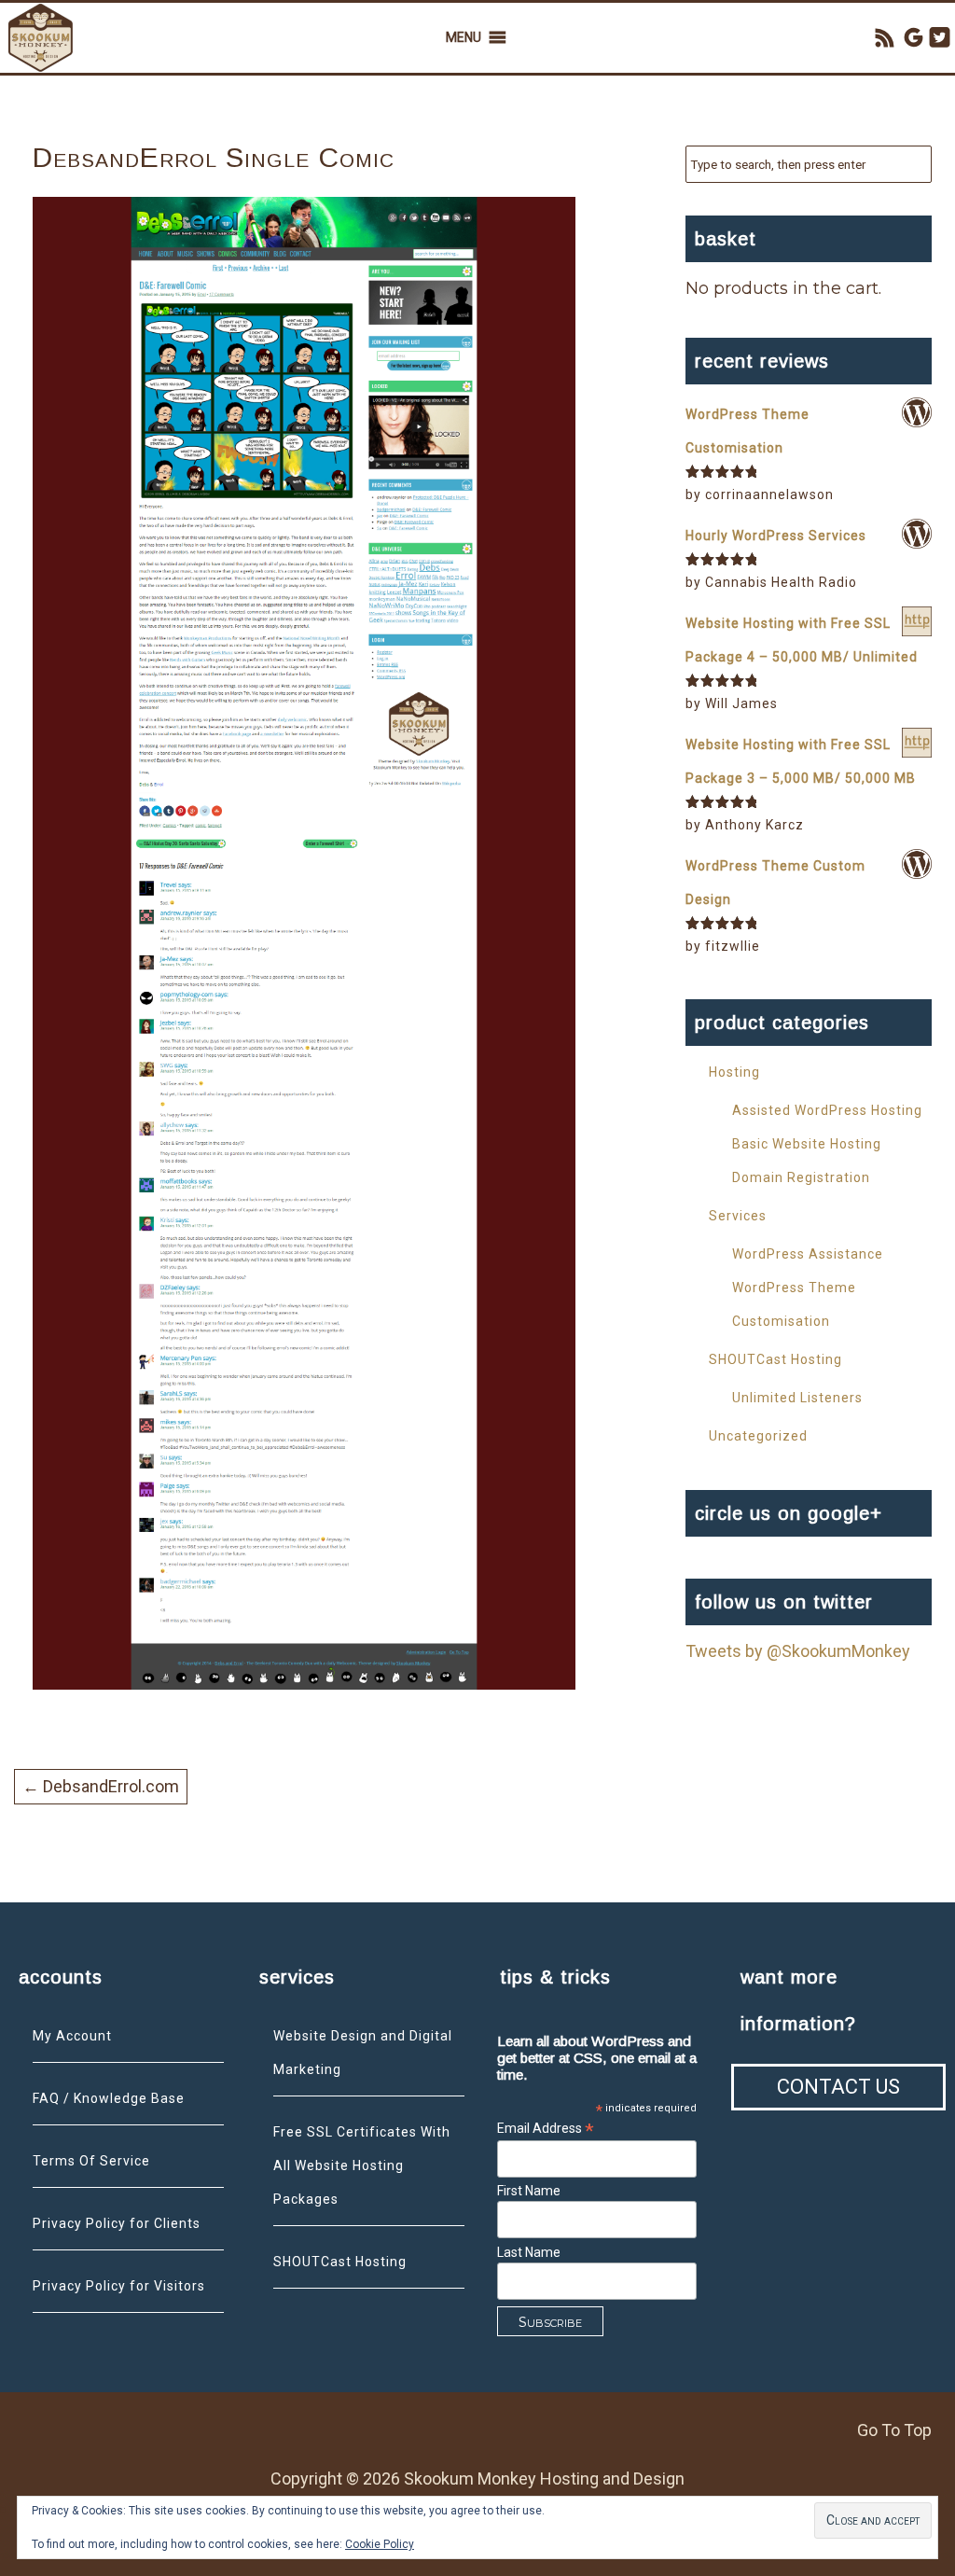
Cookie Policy (380, 2544)
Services (738, 1216)
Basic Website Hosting (807, 1144)
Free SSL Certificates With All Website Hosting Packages (362, 2165)
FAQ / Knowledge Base (109, 2098)
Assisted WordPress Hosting (827, 1110)
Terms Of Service (91, 2161)
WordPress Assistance (808, 1254)
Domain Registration (801, 1177)
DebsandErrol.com (101, 1786)
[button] (464, 38)
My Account (72, 2036)
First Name (529, 2191)
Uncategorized (758, 1436)
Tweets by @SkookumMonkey (798, 1651)
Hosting (734, 1072)
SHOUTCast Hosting (775, 1359)
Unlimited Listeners (797, 1398)
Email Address (546, 2129)
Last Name (529, 2252)
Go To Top (894, 2430)
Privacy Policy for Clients (117, 2223)
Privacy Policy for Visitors (119, 2286)
